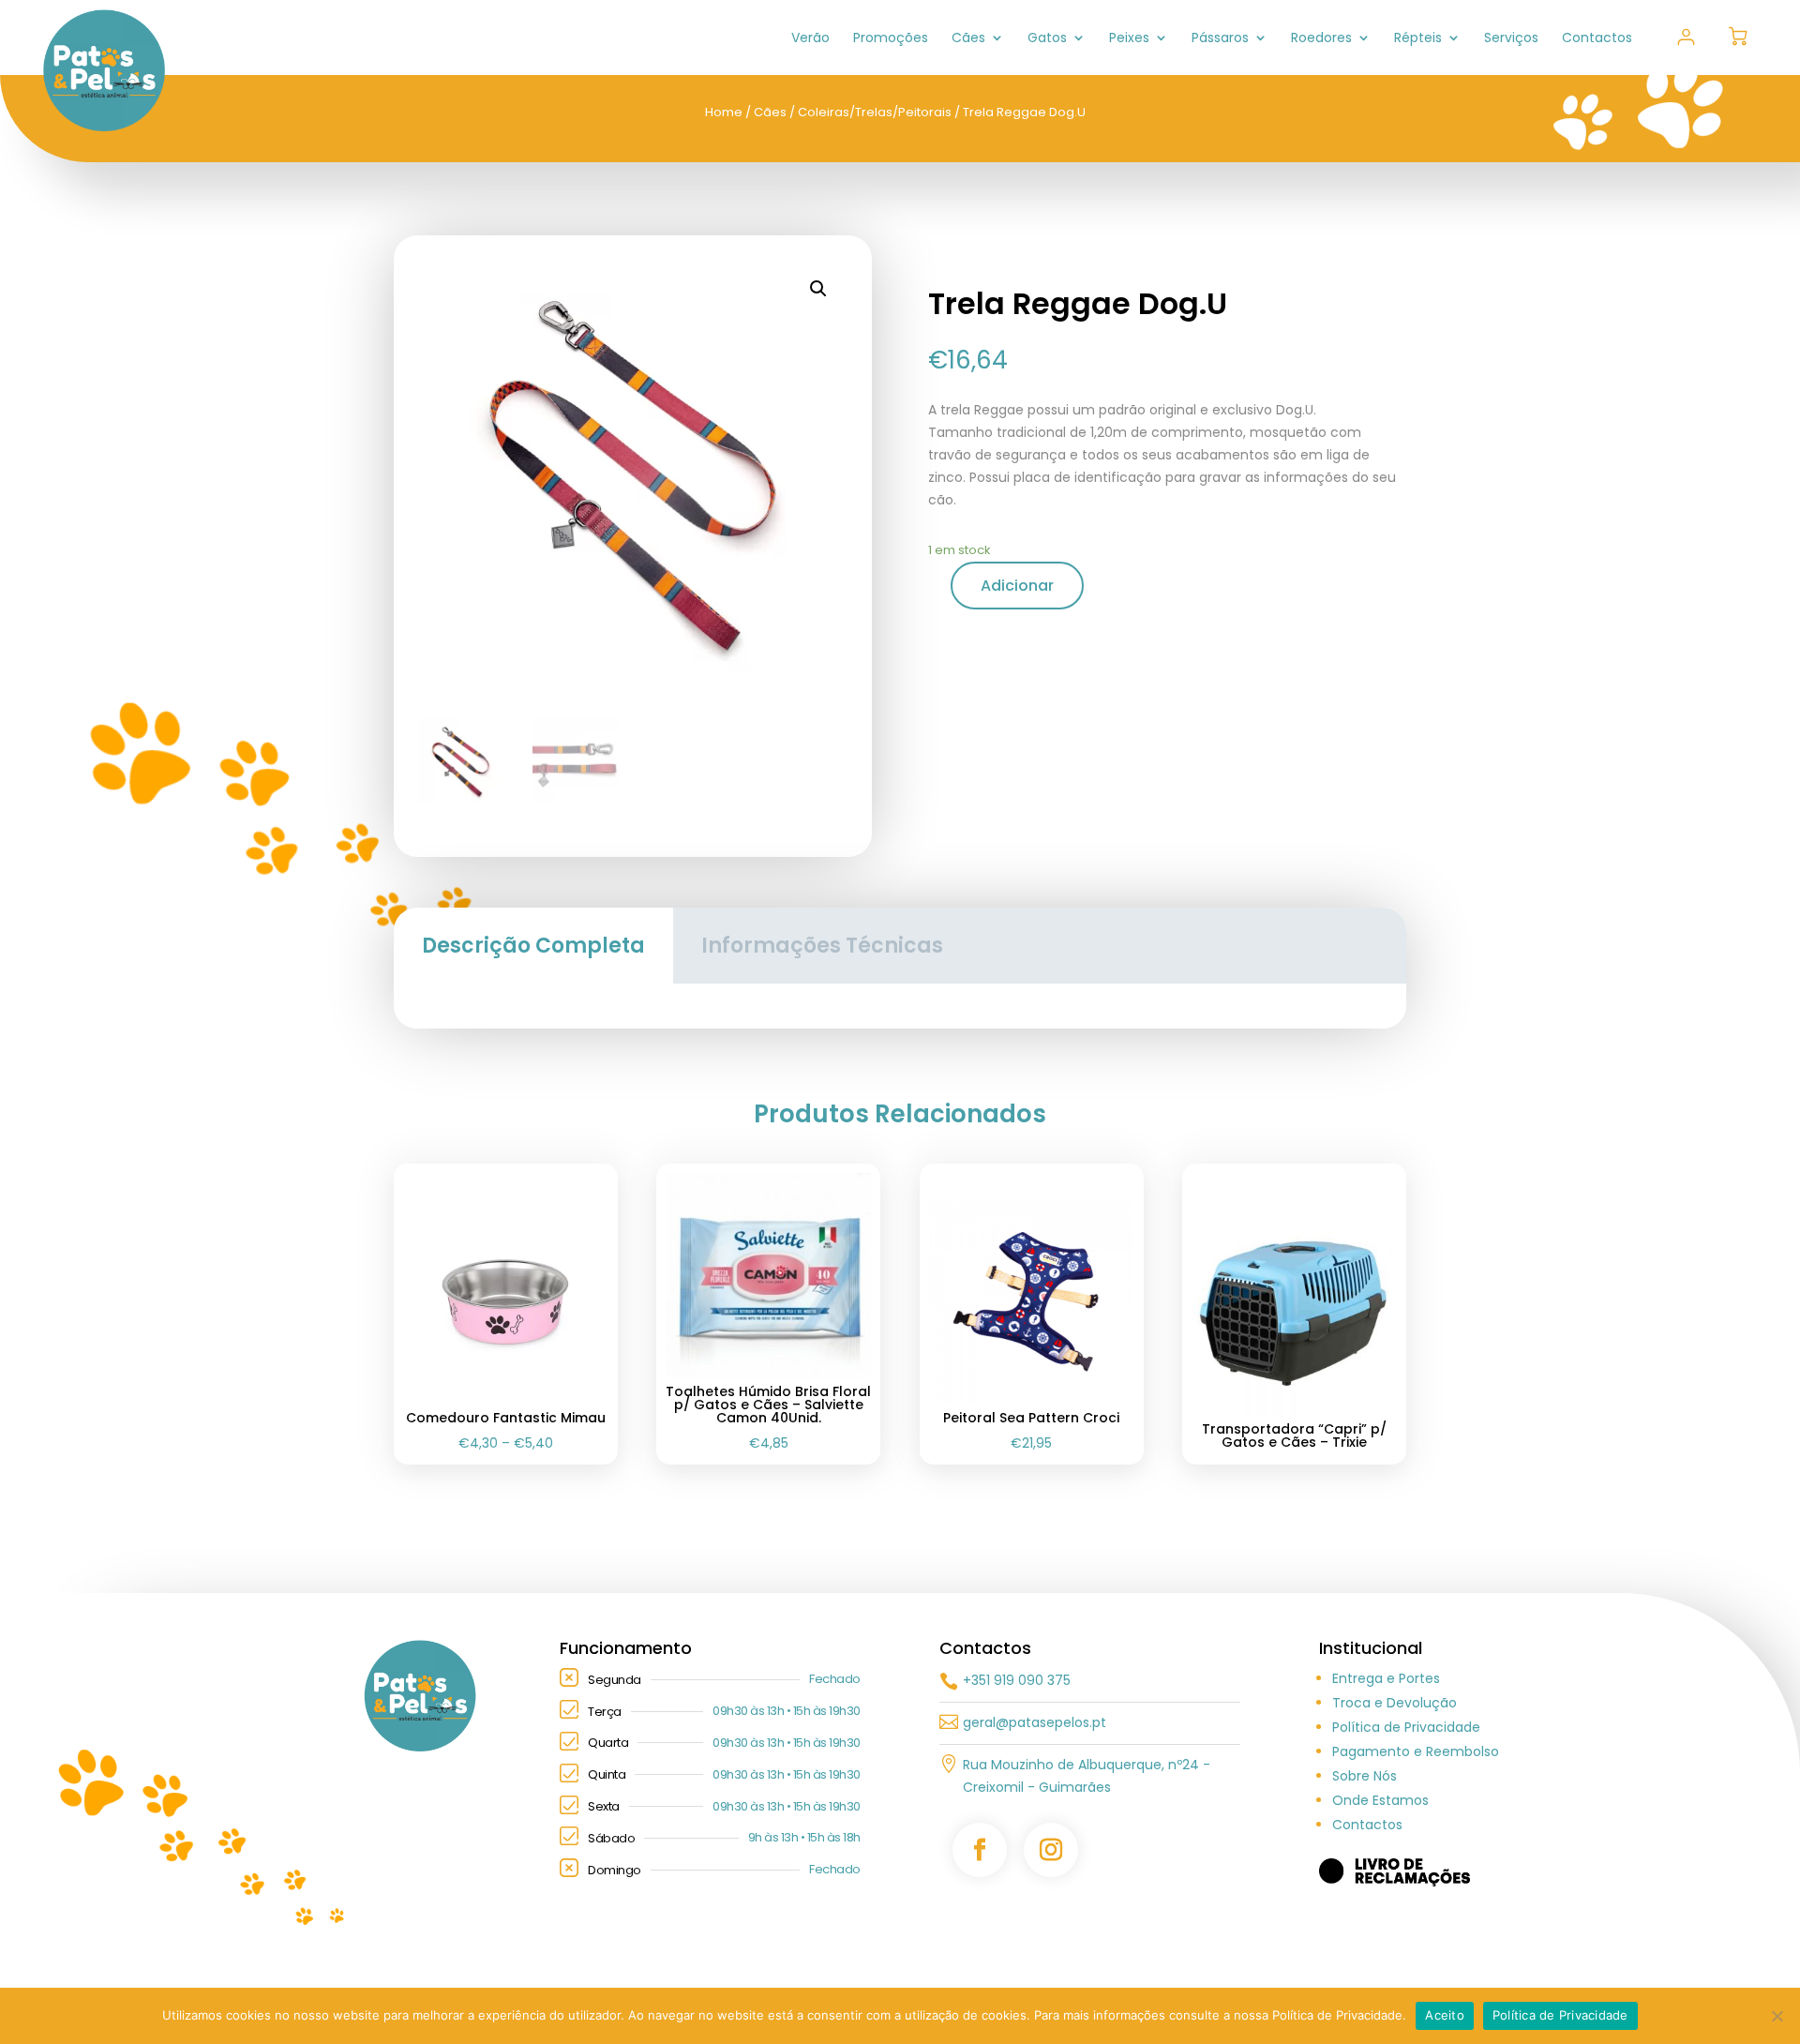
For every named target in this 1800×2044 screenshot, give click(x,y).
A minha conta (1686, 37)
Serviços (1511, 39)
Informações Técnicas (822, 946)
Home (724, 112)
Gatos (1047, 39)
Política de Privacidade (1406, 1727)
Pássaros (1220, 39)
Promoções (891, 39)
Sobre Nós (1365, 1776)
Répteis (1418, 39)
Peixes (1129, 39)
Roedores (1321, 39)
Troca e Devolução (1395, 1703)
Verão (810, 39)
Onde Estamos (1380, 1800)
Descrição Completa (533, 946)
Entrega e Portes (1386, 1678)
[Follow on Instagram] (1051, 1850)
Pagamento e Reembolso (1416, 1751)
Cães (968, 39)
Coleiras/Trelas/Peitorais (875, 112)
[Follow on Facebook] (980, 1850)
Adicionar (1017, 586)
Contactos (1597, 39)
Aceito (1445, 2015)
